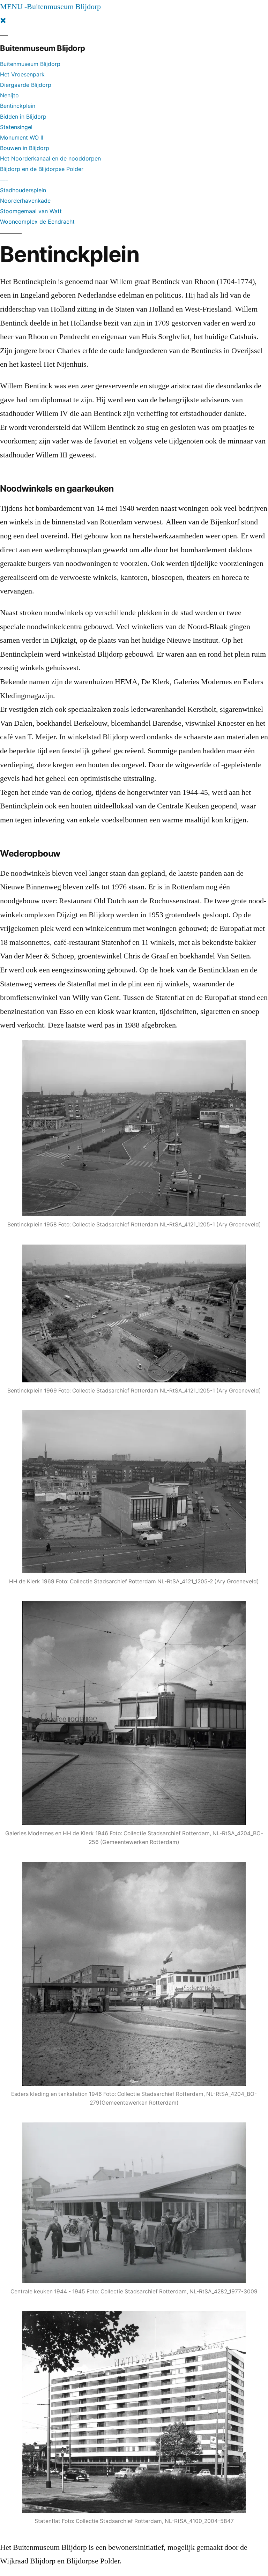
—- (4, 180)
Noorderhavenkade (25, 201)
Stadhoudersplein (23, 190)
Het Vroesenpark (22, 74)
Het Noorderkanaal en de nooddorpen (50, 158)
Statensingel (16, 127)
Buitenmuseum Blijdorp (30, 64)
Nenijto (9, 95)
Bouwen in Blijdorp (25, 148)
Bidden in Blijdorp (23, 117)
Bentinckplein (18, 106)
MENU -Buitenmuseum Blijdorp (50, 7)
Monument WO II (22, 137)
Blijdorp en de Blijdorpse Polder (42, 169)
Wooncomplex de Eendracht (37, 222)
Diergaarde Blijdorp (26, 85)
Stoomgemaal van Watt (31, 211)
